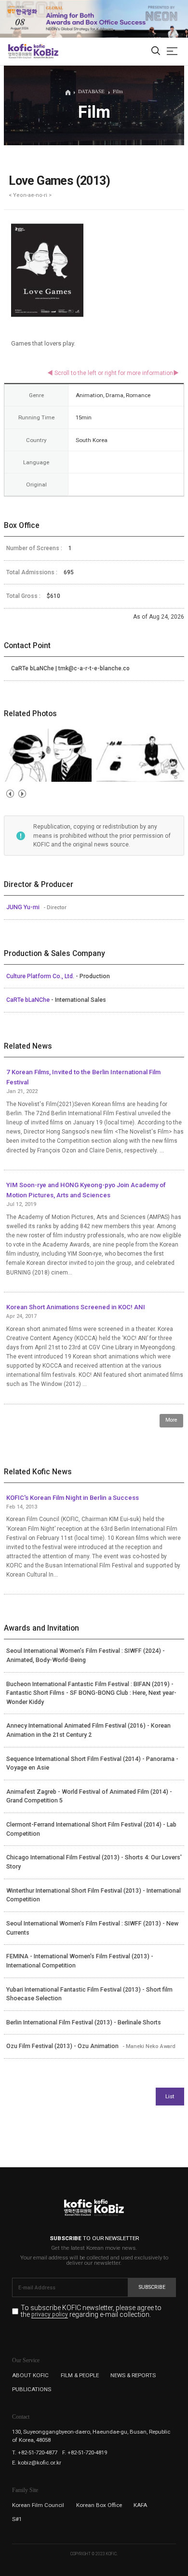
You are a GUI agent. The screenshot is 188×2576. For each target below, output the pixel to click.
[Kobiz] (46, 51)
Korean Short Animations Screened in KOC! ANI (76, 1307)
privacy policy (50, 2315)
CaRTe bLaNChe (29, 1000)
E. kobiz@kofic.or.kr (37, 2463)
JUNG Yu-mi (24, 907)
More (171, 1420)
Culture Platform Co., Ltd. (41, 976)
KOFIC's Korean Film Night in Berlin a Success (73, 1498)
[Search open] (156, 51)
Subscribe (152, 2287)
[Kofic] (20, 51)
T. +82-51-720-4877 (35, 2452)
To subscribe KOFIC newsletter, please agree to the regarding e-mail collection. (91, 2311)
